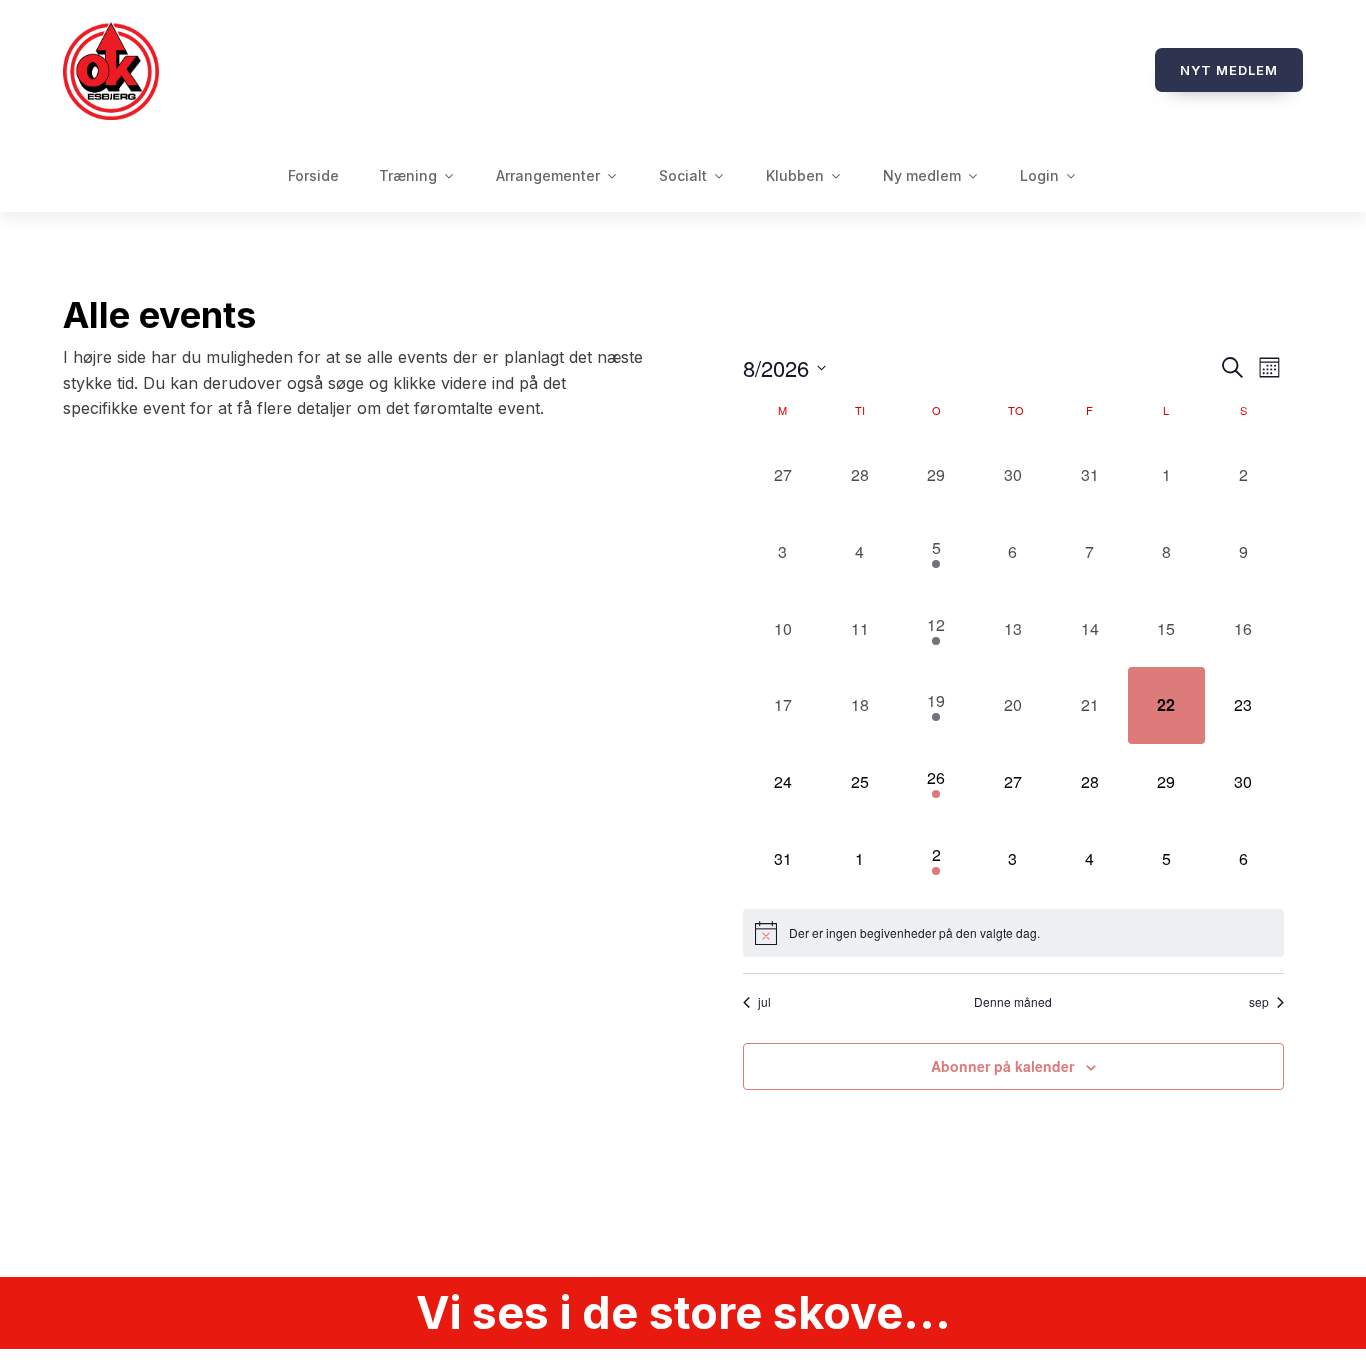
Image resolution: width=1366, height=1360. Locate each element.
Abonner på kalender (1002, 1066)
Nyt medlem (1229, 70)
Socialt (683, 175)
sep (1259, 1002)
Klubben (795, 175)
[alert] (1013, 933)
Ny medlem (922, 175)
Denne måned (1013, 1002)
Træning (408, 175)
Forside (313, 175)
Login (1039, 175)
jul (764, 1002)
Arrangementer (548, 175)
